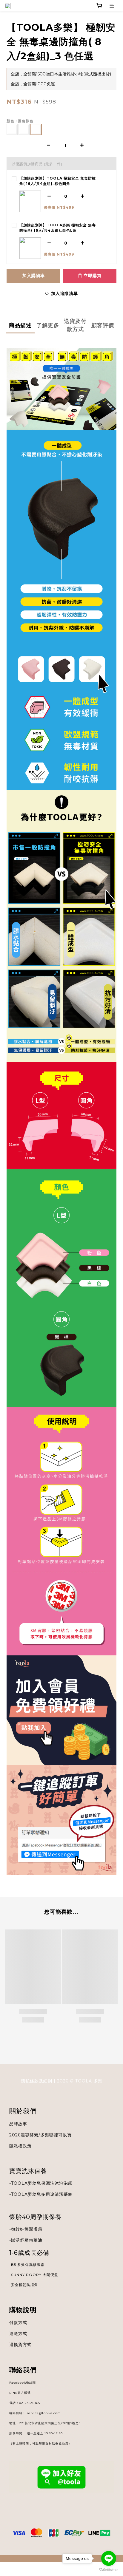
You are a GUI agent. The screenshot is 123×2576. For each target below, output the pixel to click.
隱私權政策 (20, 2146)
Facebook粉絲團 (23, 2383)
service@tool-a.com (44, 2413)
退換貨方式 (20, 2345)
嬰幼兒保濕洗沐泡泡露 (50, 2183)
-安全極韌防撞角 (24, 2285)
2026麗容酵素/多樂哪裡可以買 (40, 2135)
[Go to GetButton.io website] (109, 2570)
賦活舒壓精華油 (27, 2240)
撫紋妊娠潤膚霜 (27, 2229)
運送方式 (18, 2334)
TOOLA (19, 2194)
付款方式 (18, 2323)
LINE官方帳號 (20, 2393)
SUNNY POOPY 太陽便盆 (35, 2275)
